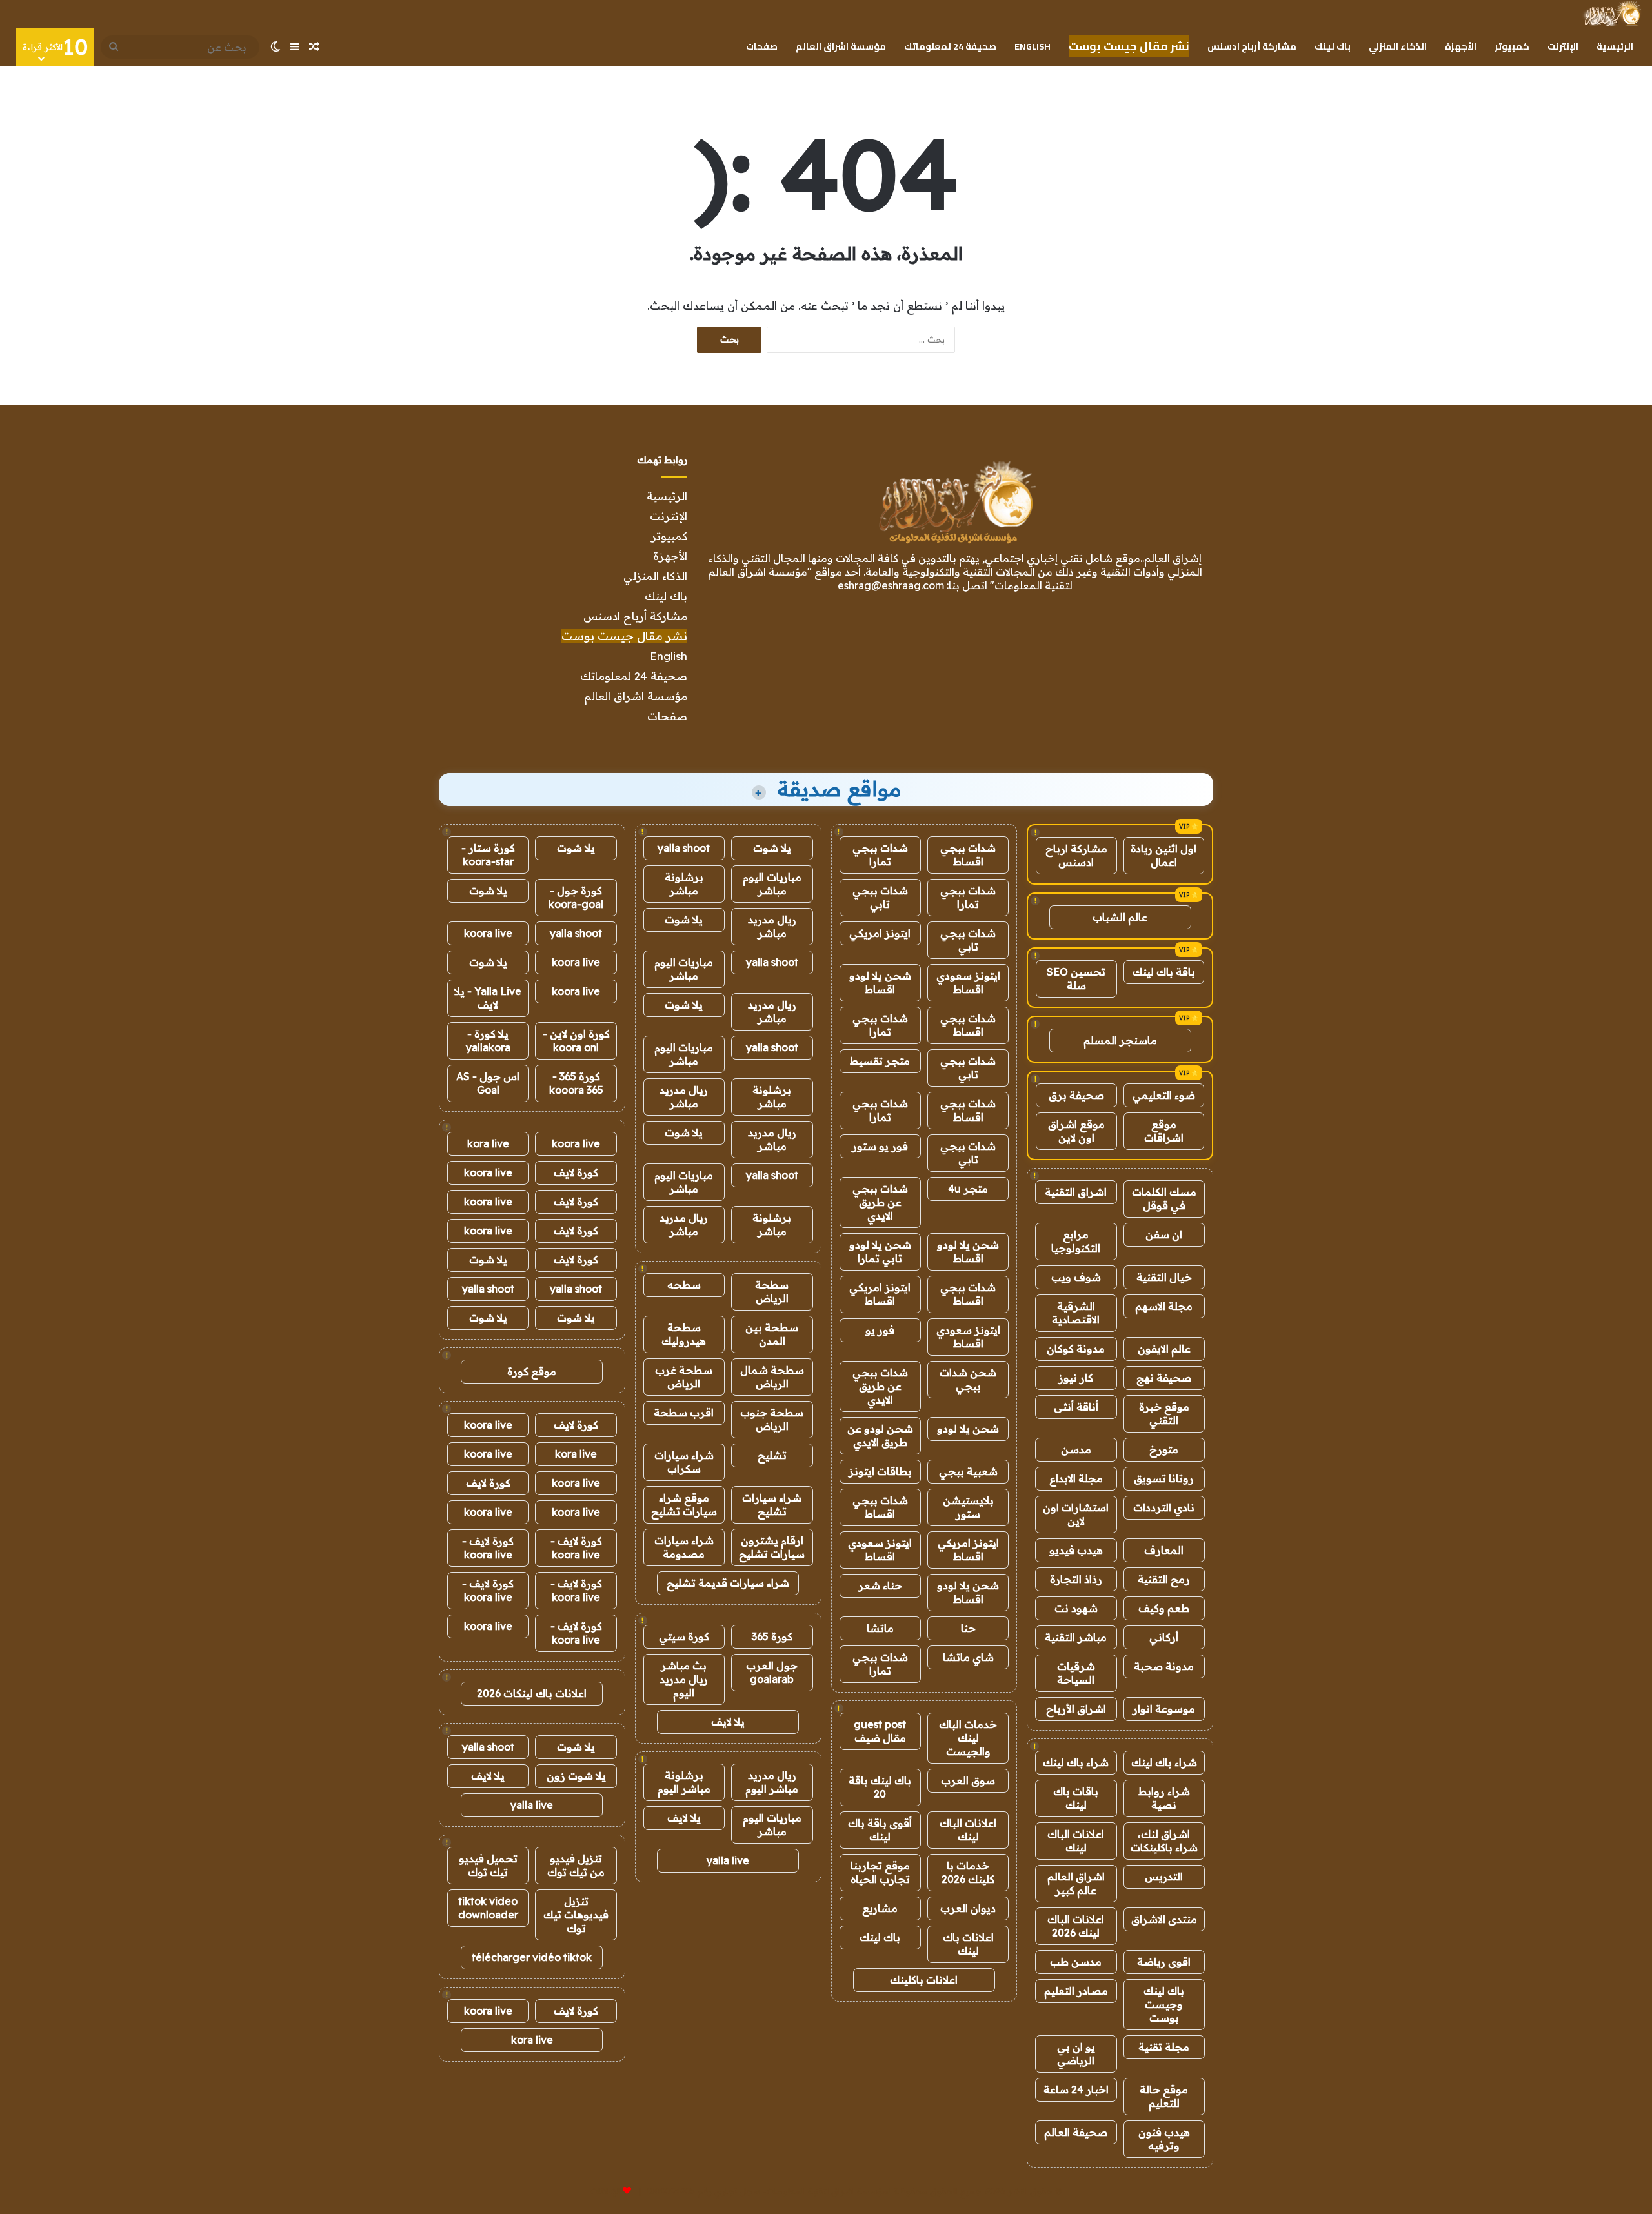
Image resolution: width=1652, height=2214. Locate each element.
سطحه (684, 1285)
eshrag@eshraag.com (891, 585)
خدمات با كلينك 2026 (968, 1872)
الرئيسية (1615, 46)
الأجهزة (1461, 46)
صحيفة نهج (1164, 1378)
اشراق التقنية (1076, 1192)
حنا (968, 1628)
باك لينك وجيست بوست (1164, 2004)
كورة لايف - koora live (576, 1548)
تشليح (772, 1455)
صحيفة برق (1076, 1095)
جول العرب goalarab (772, 1672)
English (1032, 46)
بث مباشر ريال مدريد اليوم (684, 1679)
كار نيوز (1076, 1378)
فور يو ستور (880, 1146)
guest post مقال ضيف (880, 1731)
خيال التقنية (1164, 1277)
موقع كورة (532, 1371)
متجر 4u (968, 1189)
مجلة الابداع (1076, 1478)
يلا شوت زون (576, 1776)
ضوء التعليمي (1164, 1095)
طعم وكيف (1164, 1608)
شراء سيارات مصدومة (684, 1547)
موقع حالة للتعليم (1164, 2096)
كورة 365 (772, 1636)
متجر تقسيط (880, 1061)
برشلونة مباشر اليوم (684, 1782)
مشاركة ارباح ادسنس (1076, 855)
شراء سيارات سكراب (684, 1462)
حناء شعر (880, 1585)
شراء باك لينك (1164, 1762)
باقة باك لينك (1164, 972)
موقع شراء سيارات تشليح (684, 1505)
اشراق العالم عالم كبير (1076, 1883)
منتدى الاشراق (1164, 1919)
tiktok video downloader (488, 1908)
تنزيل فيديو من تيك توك (576, 1865)
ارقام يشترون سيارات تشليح (772, 1547)
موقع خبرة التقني (1164, 1414)
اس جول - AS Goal (488, 1083)
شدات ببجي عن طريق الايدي (880, 1202)
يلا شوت (772, 848)
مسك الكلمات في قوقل (1164, 1199)
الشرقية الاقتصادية (1076, 1313)
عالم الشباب (1120, 917)
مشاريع (880, 1908)
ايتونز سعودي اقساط (968, 982)
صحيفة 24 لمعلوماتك (950, 46)
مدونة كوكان (1076, 1349)
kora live (488, 1143)
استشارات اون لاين (1076, 1514)
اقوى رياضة (1164, 1962)
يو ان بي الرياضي (1076, 2054)
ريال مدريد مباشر (772, 926)
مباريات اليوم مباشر (772, 884)
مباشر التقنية (1076, 1637)
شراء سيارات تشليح (772, 1505)
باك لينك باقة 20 (880, 1787)
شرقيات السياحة (1076, 1673)
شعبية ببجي (968, 1471)
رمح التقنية (1164, 1579)
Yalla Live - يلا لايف (488, 998)
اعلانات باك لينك (968, 1944)
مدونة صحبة (1164, 1666)
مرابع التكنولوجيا (1076, 1241)
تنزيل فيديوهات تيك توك (576, 1915)
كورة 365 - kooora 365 (576, 1083)
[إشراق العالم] (1612, 14)
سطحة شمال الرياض (772, 1377)
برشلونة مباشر (684, 884)
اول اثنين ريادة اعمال (1163, 855)
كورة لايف (576, 1172)
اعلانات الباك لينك (1076, 1841)
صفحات (762, 46)
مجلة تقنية (1164, 2047)
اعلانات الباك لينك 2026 (1076, 1926)
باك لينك (1333, 46)
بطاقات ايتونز (880, 1471)
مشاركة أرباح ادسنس (1252, 46)
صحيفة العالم (1076, 2132)
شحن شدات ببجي (968, 1379)
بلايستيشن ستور (968, 1507)
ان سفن (1164, 1234)
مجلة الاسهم (1164, 1306)
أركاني (1164, 1637)
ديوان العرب (968, 1908)
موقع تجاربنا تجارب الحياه (880, 1872)
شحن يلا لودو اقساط (880, 982)
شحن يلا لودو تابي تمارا (880, 1252)
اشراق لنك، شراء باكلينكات (1164, 1841)
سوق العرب (968, 1780)
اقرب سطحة (684, 1413)
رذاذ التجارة (1076, 1579)
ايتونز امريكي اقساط (880, 1294)
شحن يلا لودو (968, 1429)
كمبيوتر (1512, 46)
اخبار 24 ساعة (1076, 2089)
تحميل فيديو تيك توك (488, 1865)
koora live (488, 933)
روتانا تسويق (1164, 1478)
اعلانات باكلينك (924, 1980)
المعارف (1164, 1550)
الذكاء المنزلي (1398, 46)
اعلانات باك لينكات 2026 (532, 1693)
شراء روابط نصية (1164, 1798)
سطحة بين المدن (772, 1334)
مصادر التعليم (1076, 1991)
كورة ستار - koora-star (488, 855)
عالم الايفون (1164, 1349)
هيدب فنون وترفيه (1164, 2139)
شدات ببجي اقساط (968, 855)
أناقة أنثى (1076, 1407)
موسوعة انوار (1164, 1709)
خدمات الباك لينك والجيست (968, 1738)
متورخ (1164, 1449)
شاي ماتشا (968, 1657)
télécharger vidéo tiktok (532, 1957)
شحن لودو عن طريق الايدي (880, 1435)
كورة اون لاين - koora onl (576, 1041)
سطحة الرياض (772, 1292)
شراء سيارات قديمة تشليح (728, 1583)
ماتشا (880, 1628)
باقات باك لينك (1076, 1798)
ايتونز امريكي (880, 933)
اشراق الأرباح (1076, 1709)
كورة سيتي (684, 1636)
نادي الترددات (1164, 1507)
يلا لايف (728, 1722)
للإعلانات (605, 2191)
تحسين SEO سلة (1076, 979)
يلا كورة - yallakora (488, 1041)
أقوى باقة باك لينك (880, 1830)
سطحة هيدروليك (684, 1334)
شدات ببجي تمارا (880, 855)
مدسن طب (1076, 1962)
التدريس (1164, 1877)
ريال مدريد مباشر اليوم (772, 1782)
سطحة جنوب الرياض (772, 1419)
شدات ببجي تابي (880, 897)
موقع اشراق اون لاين (1076, 1131)
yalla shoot (684, 848)
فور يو (880, 1330)
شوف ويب (1076, 1277)
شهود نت (1076, 1608)
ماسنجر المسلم (1120, 1040)
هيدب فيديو (1076, 1550)
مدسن (1076, 1449)
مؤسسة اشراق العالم (841, 46)
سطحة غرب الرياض (684, 1377)
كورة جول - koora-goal (576, 897)
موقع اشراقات (1164, 1131)
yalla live (728, 1860)
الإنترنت (1563, 46)
